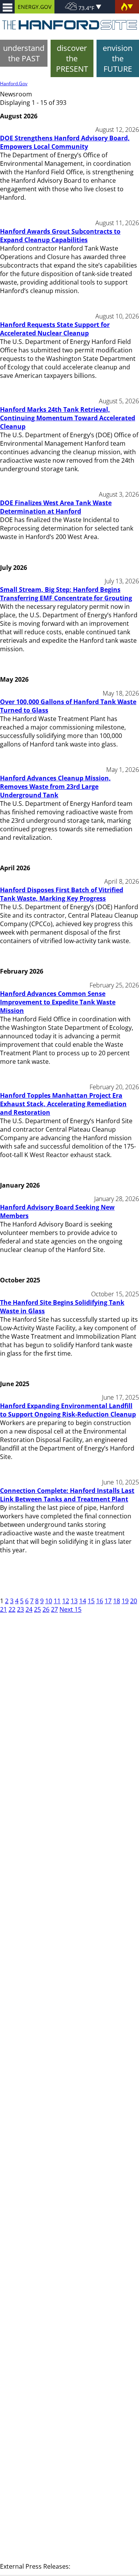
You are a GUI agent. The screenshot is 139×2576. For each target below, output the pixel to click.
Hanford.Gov (14, 83)
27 (54, 1609)
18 (117, 1601)
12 (66, 1601)
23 (20, 1609)
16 (100, 1601)
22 (12, 1609)
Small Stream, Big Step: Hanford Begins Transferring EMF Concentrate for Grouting (66, 594)
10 (49, 1601)
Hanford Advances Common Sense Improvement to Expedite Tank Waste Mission (58, 1002)
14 (83, 1601)
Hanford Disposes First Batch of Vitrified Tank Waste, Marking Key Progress (62, 894)
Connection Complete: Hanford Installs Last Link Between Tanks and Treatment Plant (67, 1495)
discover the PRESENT (72, 58)
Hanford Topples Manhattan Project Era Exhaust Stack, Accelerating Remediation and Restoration (63, 1104)
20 (134, 1601)
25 (37, 1609)
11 (57, 1601)
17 (108, 1601)
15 (91, 1601)
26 (46, 1609)
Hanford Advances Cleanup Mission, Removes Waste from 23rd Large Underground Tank (55, 787)
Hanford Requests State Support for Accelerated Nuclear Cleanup (55, 329)
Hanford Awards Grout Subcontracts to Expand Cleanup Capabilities (60, 236)
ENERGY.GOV (35, 7)
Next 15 (70, 1609)
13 (74, 1601)
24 (29, 1609)
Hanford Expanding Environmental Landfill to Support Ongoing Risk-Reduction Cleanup (68, 1410)
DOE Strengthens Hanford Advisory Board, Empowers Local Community (65, 142)
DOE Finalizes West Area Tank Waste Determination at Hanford (56, 507)
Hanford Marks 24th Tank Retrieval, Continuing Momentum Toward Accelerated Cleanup (68, 418)
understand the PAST (24, 53)
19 (125, 1601)
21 (3, 1609)
